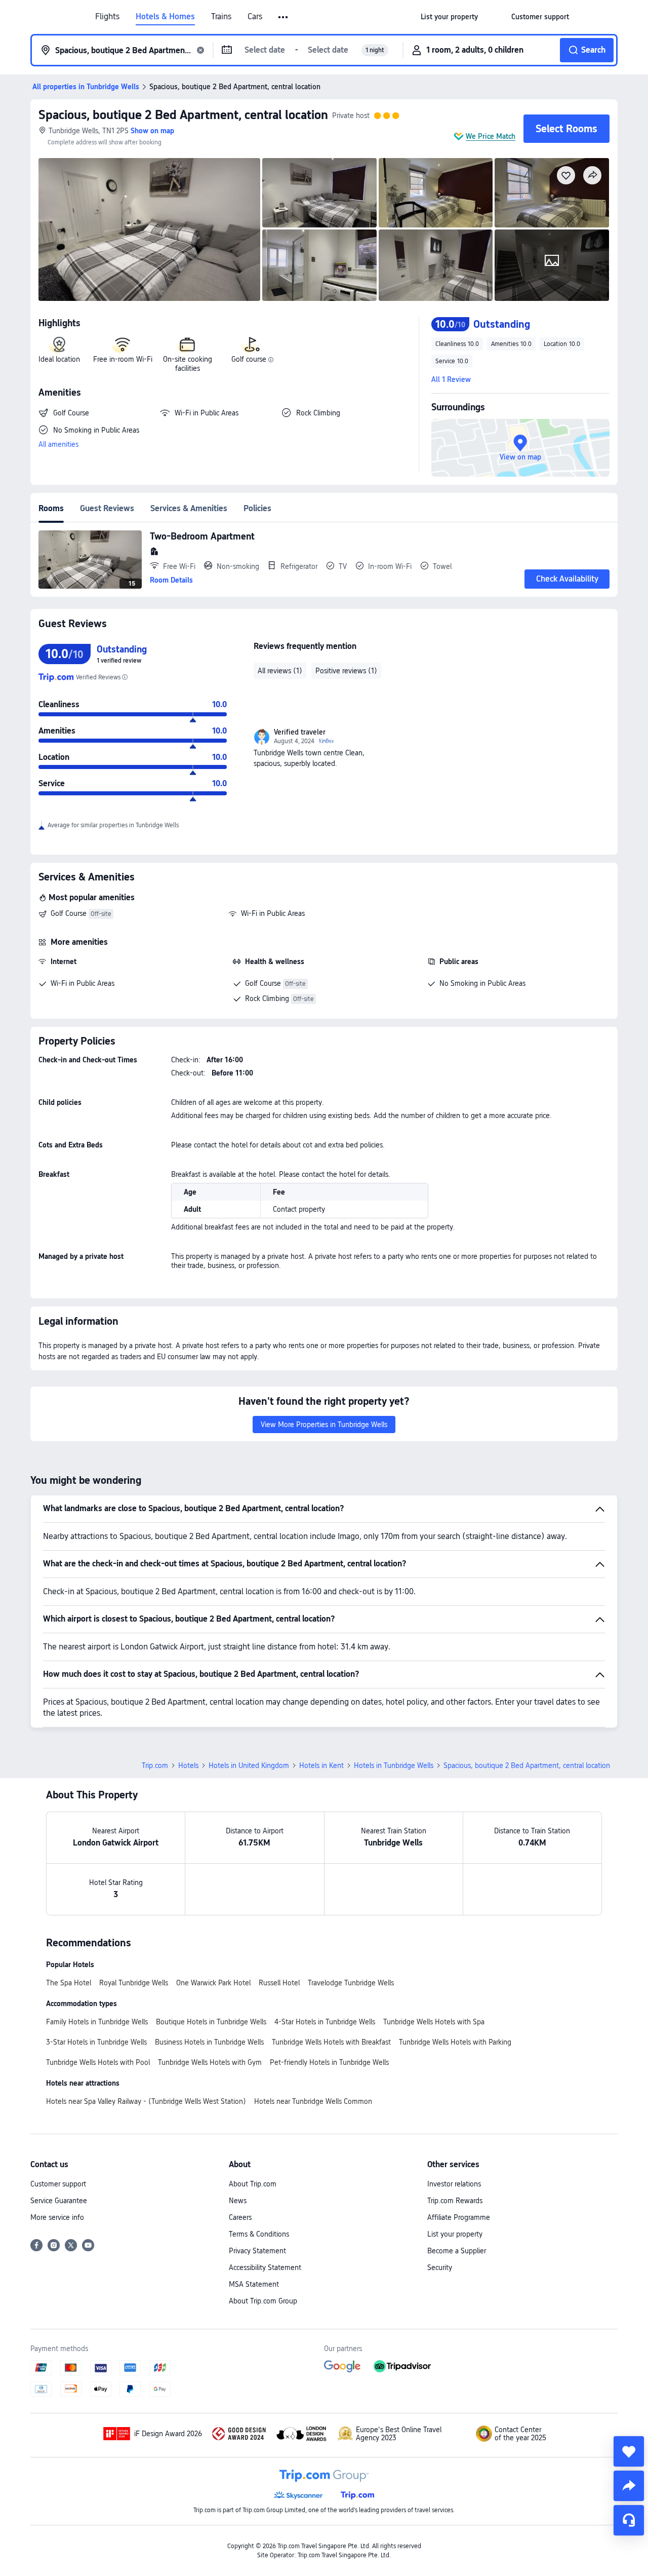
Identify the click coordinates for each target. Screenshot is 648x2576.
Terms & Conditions (259, 2234)
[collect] (629, 2451)
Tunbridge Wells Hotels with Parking (455, 2042)
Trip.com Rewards (455, 2201)
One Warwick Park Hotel (213, 1983)
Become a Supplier (457, 2251)
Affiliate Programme (459, 2217)
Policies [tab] (257, 508)
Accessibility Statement (265, 2267)
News (238, 2201)
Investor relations (454, 2184)
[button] (284, 17)
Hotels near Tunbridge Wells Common (313, 2101)
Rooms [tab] (51, 508)
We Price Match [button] (491, 136)
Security (440, 2267)
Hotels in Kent (321, 1765)
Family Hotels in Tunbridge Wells (97, 2022)
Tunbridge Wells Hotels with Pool (98, 2062)
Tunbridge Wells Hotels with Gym (210, 2062)
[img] (149, 229)
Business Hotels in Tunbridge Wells (209, 2042)
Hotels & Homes (165, 17)
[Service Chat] (629, 2520)
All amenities (58, 444)
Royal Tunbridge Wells (134, 1983)
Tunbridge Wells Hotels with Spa (434, 2022)
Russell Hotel (279, 1983)
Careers (240, 2217)
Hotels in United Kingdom (249, 1765)
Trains (221, 17)
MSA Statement (254, 2284)
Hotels (188, 1765)
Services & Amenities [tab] (189, 508)
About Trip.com (253, 2184)
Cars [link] (255, 17)
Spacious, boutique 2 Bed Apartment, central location (183, 115)
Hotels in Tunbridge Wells (394, 1765)
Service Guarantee (59, 2201)
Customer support (58, 2184)
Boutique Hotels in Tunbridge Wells (211, 2022)
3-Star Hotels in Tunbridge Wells (96, 2042)
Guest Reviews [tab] (107, 508)
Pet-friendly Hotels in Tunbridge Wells (329, 2062)
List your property (455, 2234)
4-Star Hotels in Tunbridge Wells (325, 2022)
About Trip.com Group (263, 2301)
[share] (629, 2486)
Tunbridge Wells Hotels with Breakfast (331, 2042)
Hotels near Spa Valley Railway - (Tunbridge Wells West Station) (146, 2101)
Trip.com (155, 1765)
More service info (57, 2217)
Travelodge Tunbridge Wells (351, 1983)
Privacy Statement (257, 2251)
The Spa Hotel (69, 1983)
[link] (449, 17)
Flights (107, 17)
